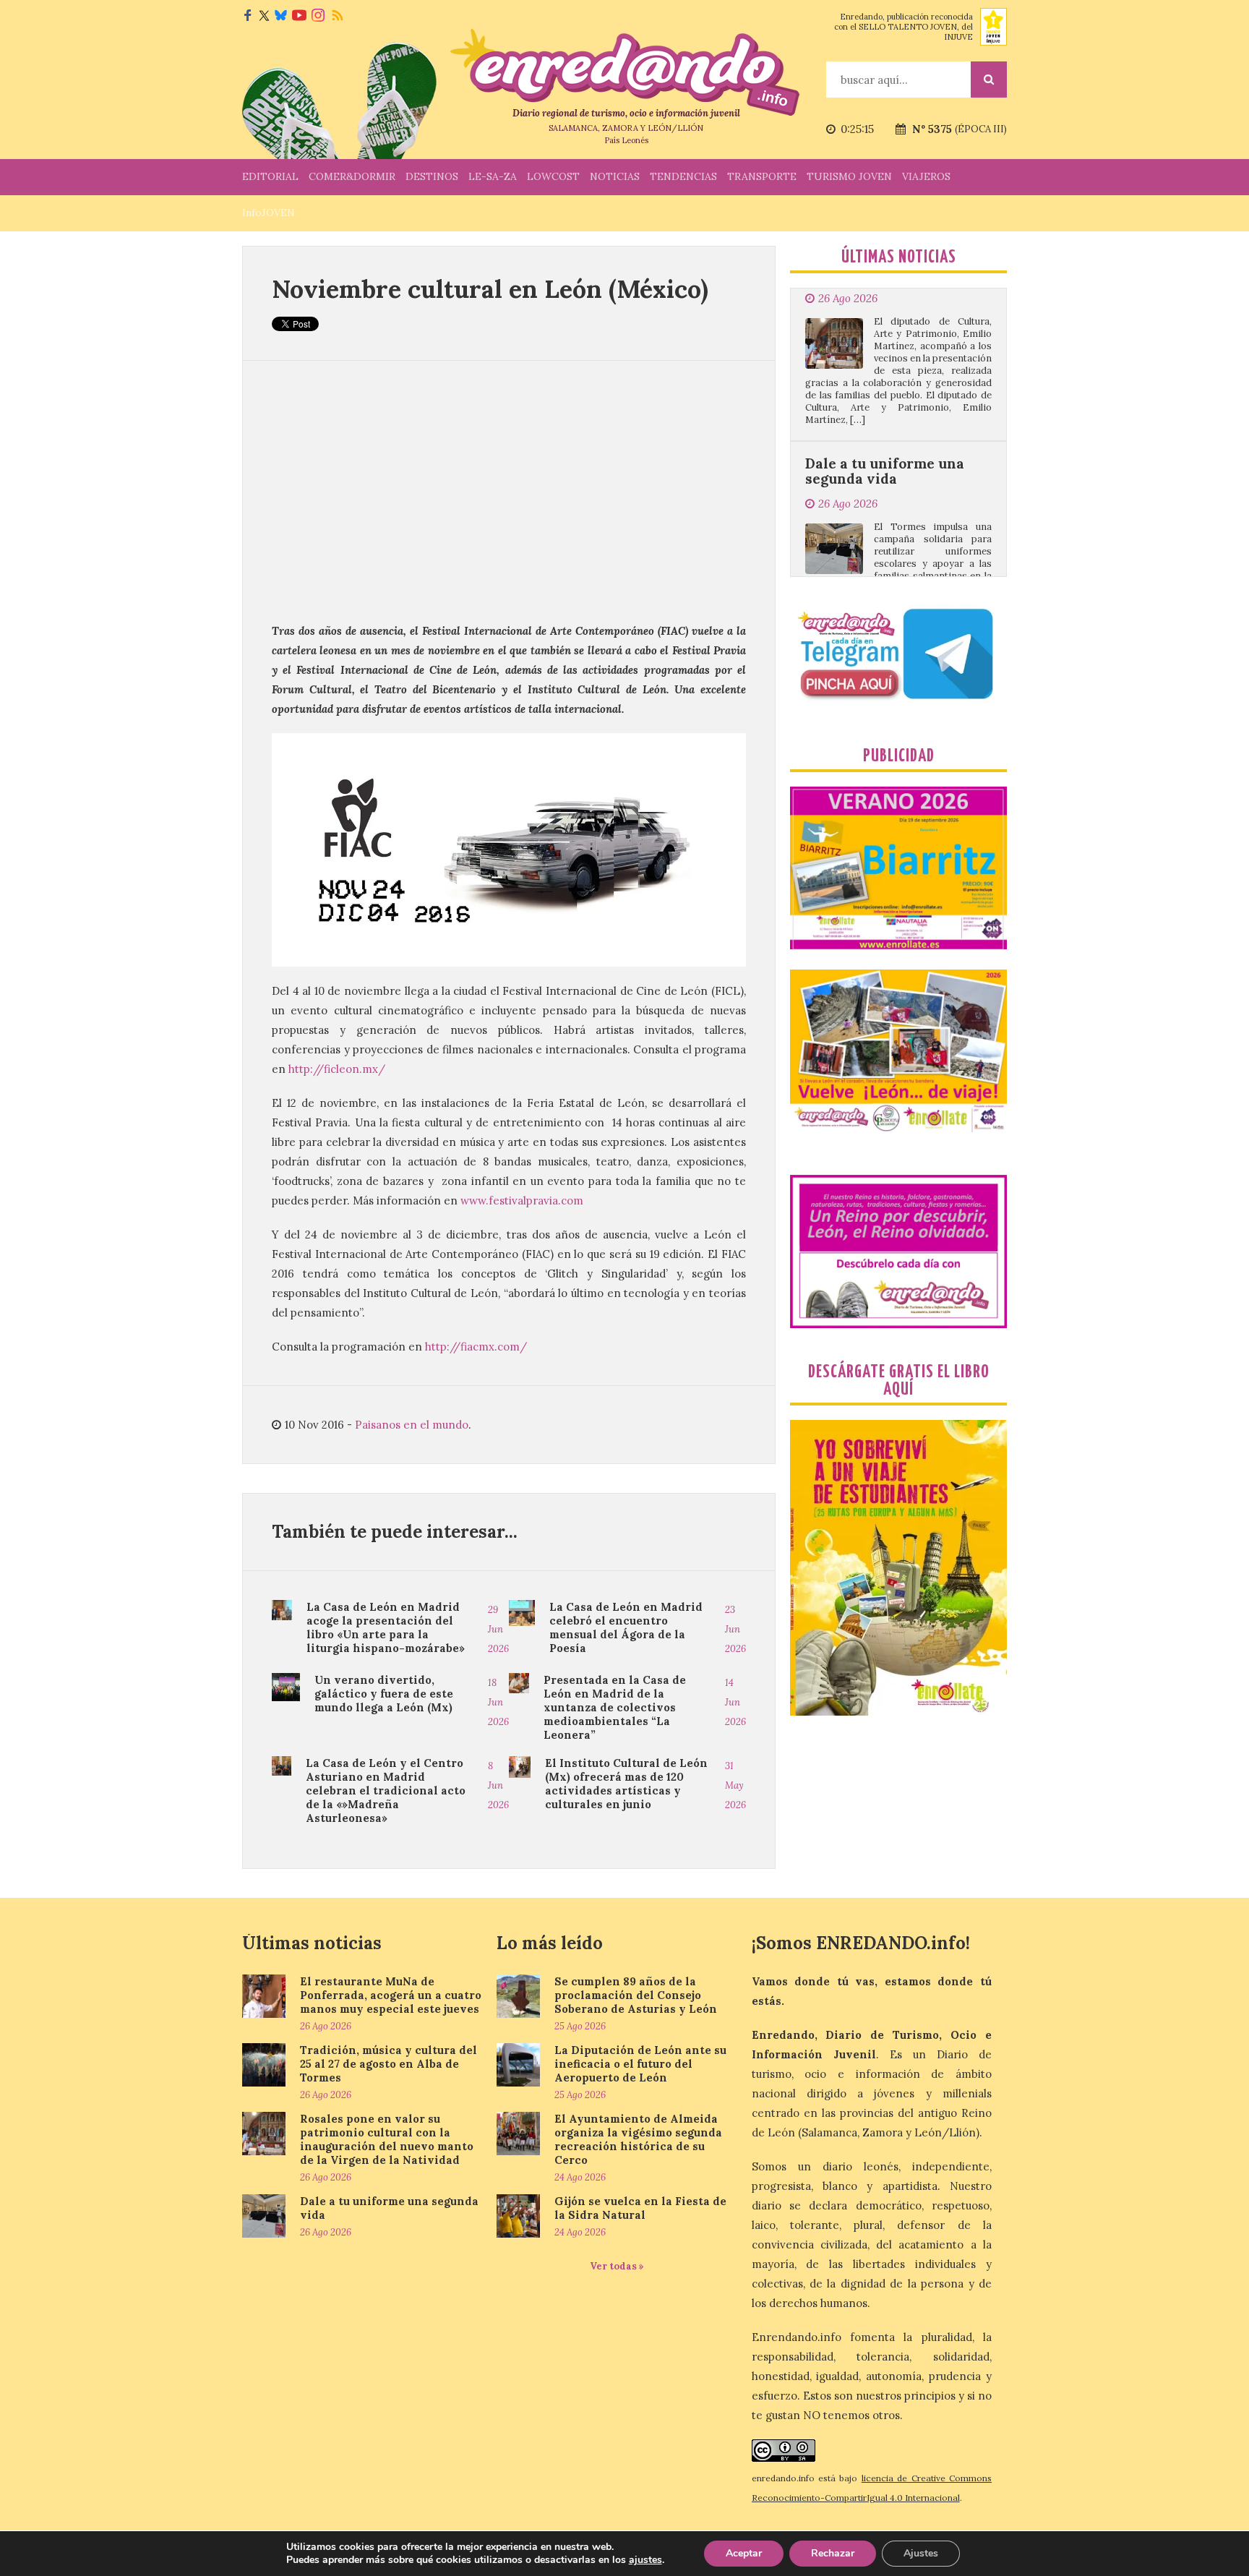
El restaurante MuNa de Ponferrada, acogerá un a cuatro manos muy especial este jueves (391, 1995)
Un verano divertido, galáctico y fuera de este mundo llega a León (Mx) (384, 1694)
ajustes (645, 2560)
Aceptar (744, 2553)
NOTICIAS (615, 176)
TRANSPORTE (762, 176)
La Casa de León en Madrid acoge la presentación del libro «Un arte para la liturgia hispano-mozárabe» (386, 1627)
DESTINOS (432, 176)
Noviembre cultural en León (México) (490, 289)
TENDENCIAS (683, 176)
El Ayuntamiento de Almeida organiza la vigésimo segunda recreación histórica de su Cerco (638, 2139)
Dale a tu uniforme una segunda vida (885, 384)
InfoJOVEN (269, 213)
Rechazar (833, 2553)
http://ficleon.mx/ (337, 1069)
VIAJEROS (926, 176)
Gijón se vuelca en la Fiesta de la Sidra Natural (640, 2208)
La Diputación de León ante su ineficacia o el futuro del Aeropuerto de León (640, 2064)
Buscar (989, 80)
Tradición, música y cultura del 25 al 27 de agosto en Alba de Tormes (389, 2064)
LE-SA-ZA (493, 176)
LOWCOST (553, 176)
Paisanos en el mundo (412, 1425)
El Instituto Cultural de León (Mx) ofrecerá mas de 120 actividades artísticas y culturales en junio (626, 1784)
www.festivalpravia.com (522, 1201)
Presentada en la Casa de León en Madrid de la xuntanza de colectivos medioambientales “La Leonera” (615, 1707)
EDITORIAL (270, 176)
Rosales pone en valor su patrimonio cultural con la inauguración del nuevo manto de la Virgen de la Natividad (387, 2139)
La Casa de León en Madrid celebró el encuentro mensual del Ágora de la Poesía (626, 1627)
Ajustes (921, 2553)
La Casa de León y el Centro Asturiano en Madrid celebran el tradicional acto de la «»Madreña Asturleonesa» (386, 1790)
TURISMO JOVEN (849, 176)
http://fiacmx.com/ (476, 1347)
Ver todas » (617, 2266)
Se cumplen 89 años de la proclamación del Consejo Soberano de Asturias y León (636, 1995)
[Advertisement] (509, 491)
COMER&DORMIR (352, 176)
